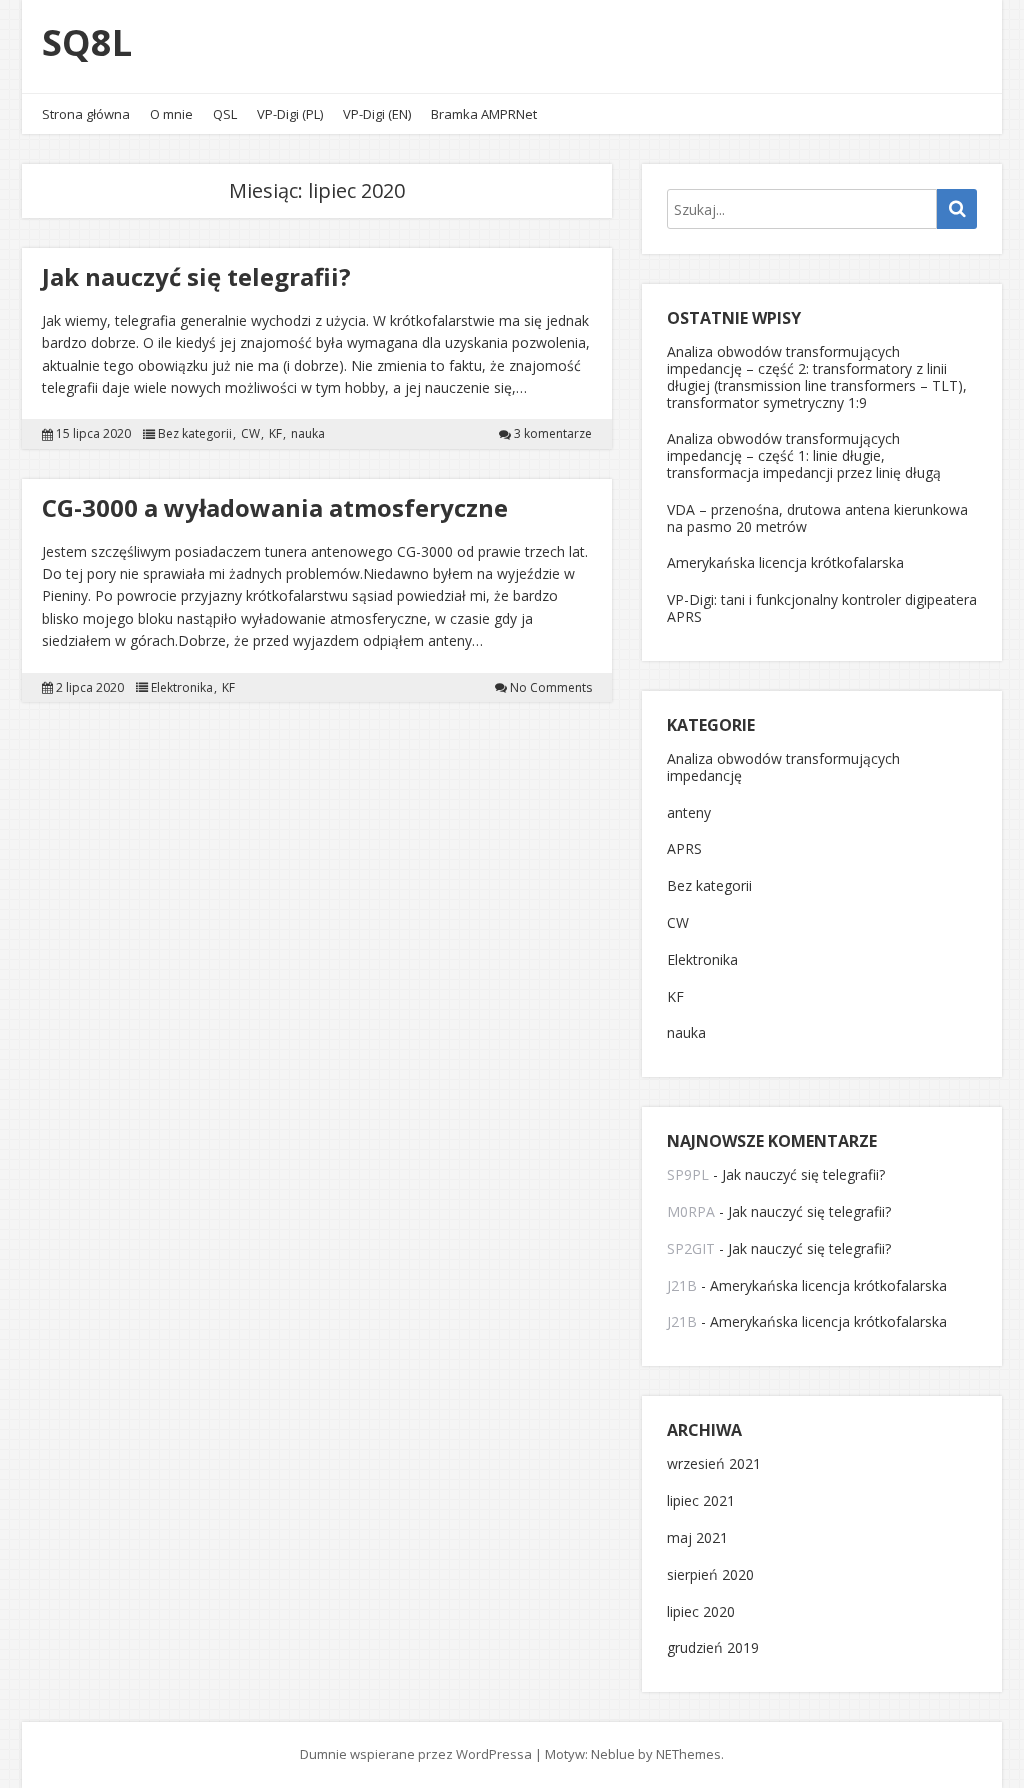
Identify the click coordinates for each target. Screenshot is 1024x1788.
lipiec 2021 (701, 1501)
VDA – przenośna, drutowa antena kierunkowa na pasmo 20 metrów (817, 518)
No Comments (551, 688)
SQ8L (87, 42)
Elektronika (182, 688)
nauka (308, 434)
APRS (684, 849)
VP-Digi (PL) (290, 114)
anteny (689, 813)
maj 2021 (697, 1538)
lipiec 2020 (701, 1612)
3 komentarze (553, 434)
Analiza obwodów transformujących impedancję (783, 768)
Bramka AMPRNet (484, 114)
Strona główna (86, 114)
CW (250, 434)
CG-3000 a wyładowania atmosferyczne (275, 507)
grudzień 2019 (713, 1648)
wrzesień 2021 (714, 1464)
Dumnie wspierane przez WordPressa (416, 1754)
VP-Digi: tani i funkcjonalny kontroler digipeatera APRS (822, 608)
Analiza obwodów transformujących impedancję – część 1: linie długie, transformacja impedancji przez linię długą (804, 455)
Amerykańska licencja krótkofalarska (785, 562)
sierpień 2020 (710, 1575)
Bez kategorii (195, 434)
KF (275, 434)
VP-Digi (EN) (377, 114)
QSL (225, 114)
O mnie (171, 114)
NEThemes (688, 1754)
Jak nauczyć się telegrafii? (196, 276)
